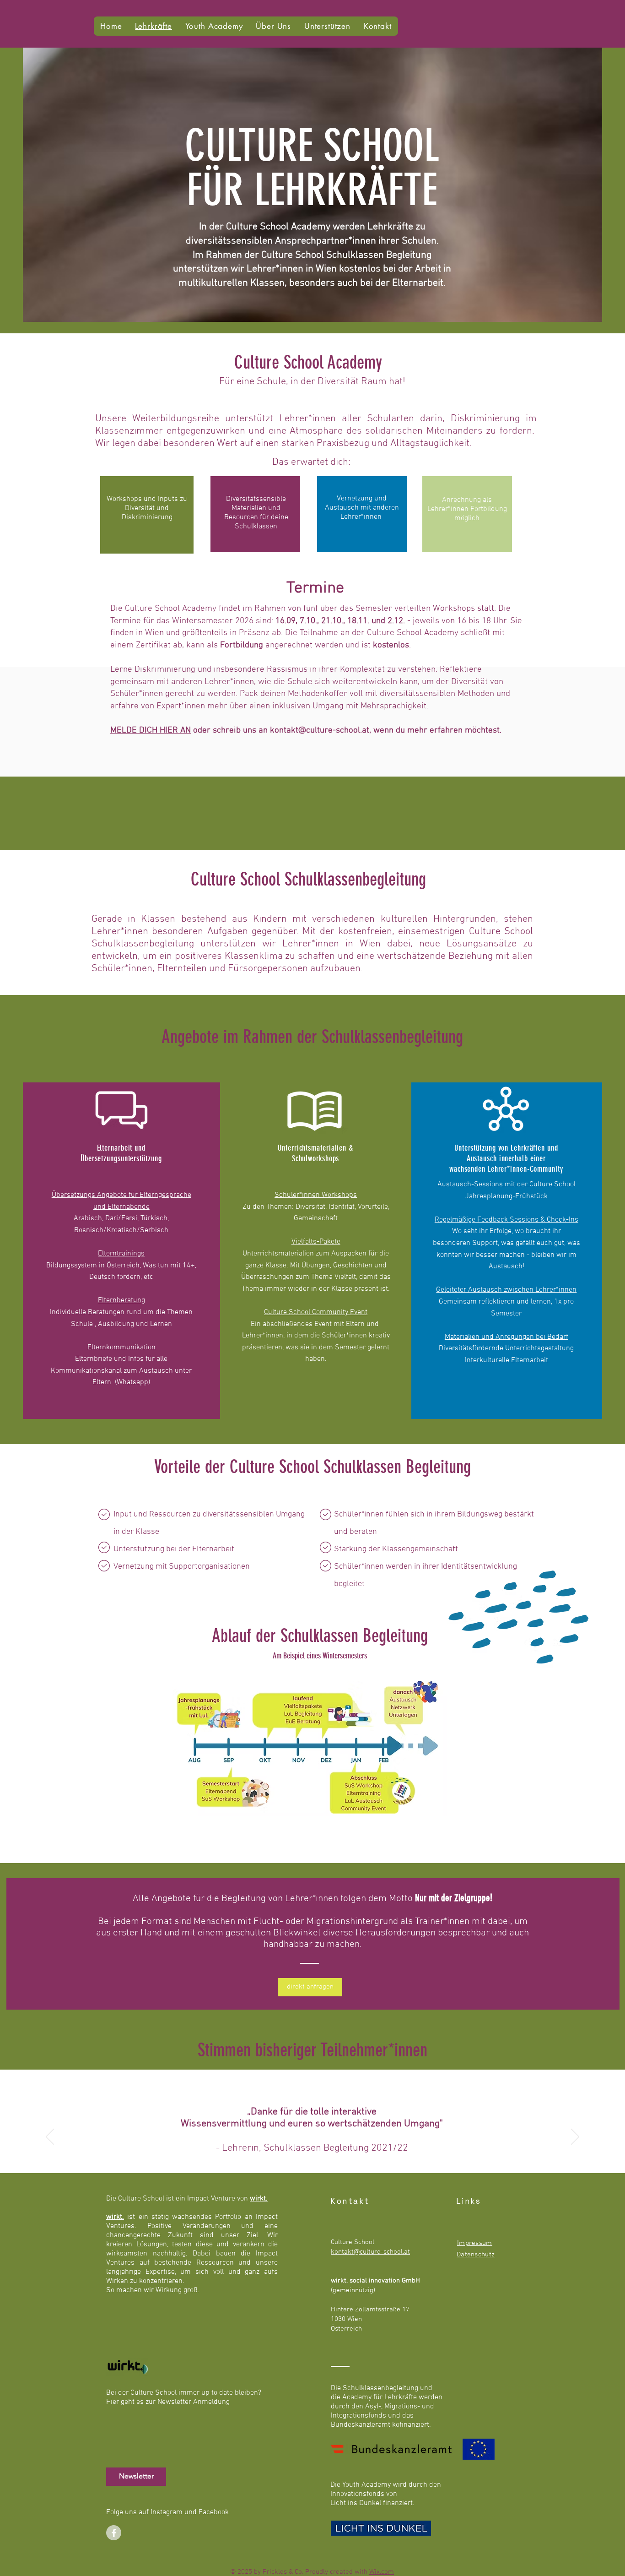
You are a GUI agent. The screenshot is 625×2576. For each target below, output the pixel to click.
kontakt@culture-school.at (320, 731)
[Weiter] (575, 2137)
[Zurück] (50, 2137)
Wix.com (382, 2572)
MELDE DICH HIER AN (151, 731)
